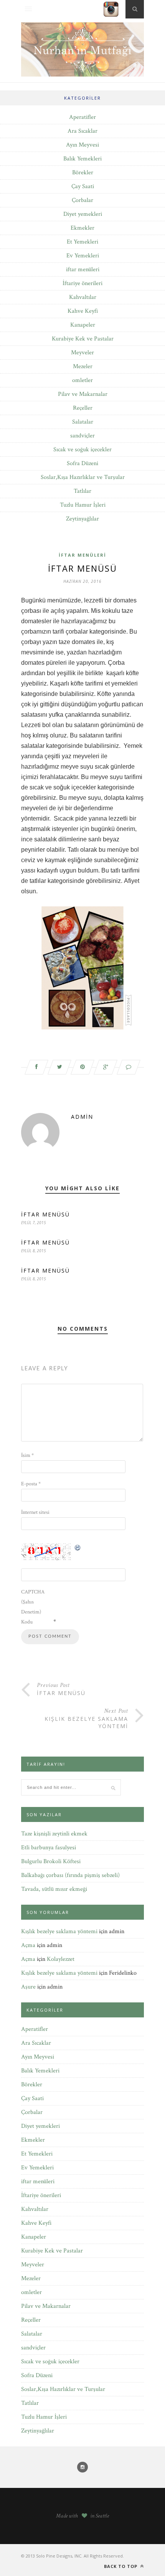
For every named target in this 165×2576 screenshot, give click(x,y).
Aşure (28, 1987)
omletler (82, 380)
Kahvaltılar (83, 297)
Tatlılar (82, 491)
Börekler (83, 173)
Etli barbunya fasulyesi (49, 1848)
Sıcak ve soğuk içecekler (82, 450)
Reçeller (83, 408)
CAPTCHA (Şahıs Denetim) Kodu (33, 1607)
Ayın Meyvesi (82, 145)
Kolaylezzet (61, 1959)
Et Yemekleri (82, 242)
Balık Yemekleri (82, 159)
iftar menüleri (83, 269)
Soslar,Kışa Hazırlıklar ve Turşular (83, 477)
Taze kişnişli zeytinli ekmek (54, 1834)
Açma (28, 1945)
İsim (27, 1455)
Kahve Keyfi (83, 311)
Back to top (121, 2566)
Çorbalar (82, 200)
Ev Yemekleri (83, 256)
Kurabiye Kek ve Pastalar (83, 339)
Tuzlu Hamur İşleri (83, 505)
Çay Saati (83, 186)
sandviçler (82, 436)
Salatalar (83, 422)
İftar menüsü (45, 1214)
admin (82, 1117)
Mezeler (83, 366)
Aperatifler (82, 117)
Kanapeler (83, 325)
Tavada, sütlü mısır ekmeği (54, 1889)
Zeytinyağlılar (82, 519)
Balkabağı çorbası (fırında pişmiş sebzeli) (70, 1875)
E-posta (31, 1484)
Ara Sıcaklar (82, 131)
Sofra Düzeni (82, 463)
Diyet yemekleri (83, 214)
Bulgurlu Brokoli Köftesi (51, 1861)
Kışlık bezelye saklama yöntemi (59, 1931)
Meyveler (82, 353)
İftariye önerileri (82, 283)
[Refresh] (78, 1547)
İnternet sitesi (35, 1512)
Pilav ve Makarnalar (83, 394)
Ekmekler (82, 228)
